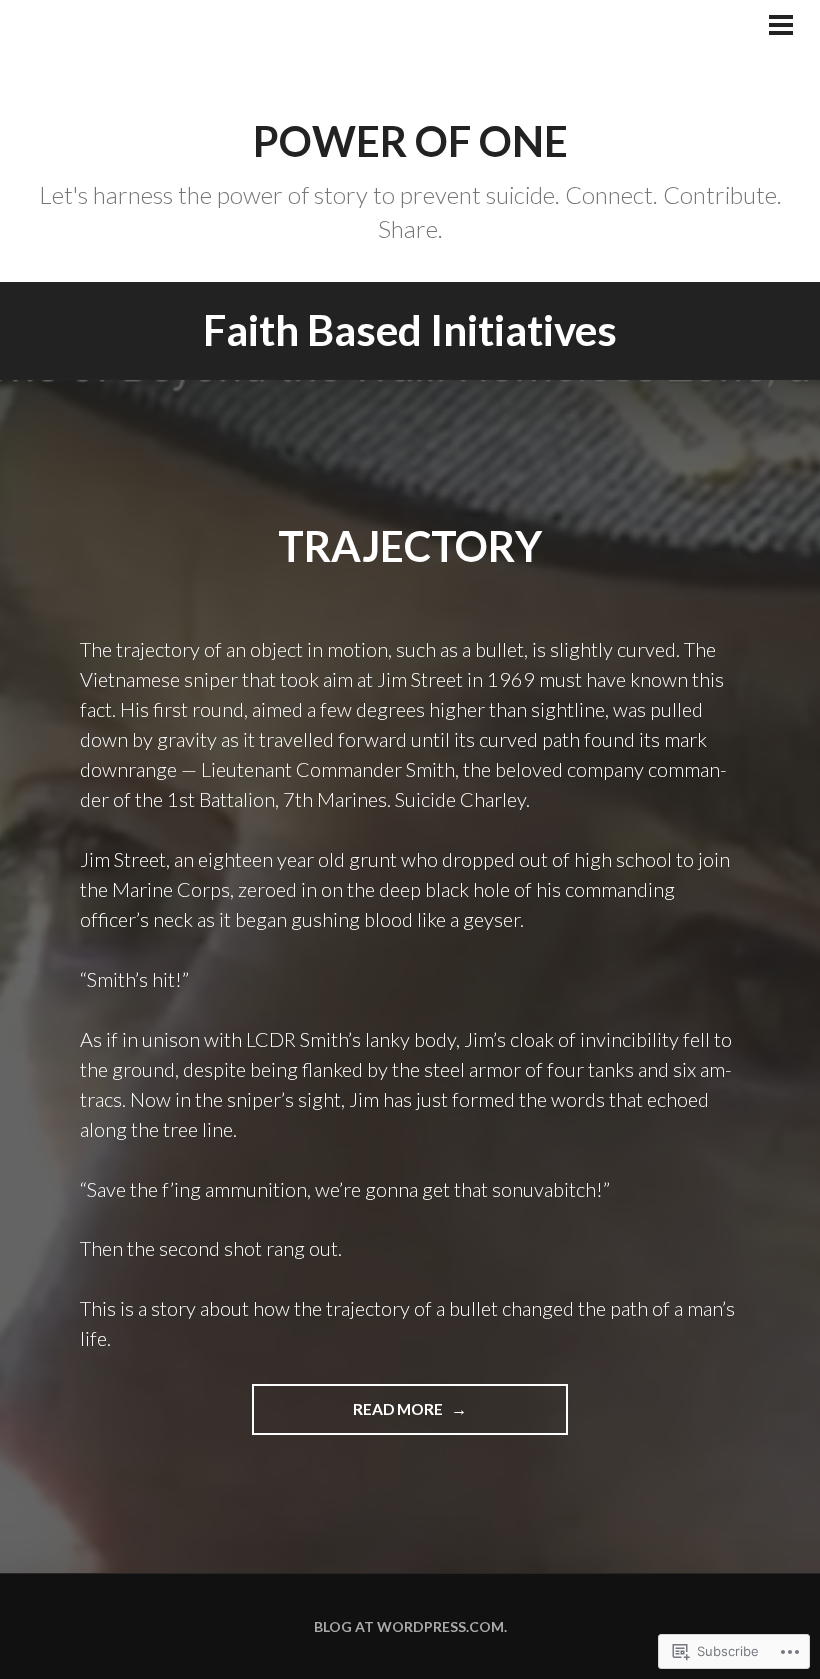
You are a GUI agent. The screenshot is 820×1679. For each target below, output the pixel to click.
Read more (349, 1408)
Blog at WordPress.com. (410, 1626)
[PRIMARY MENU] (781, 27)
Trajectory (410, 546)
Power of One (410, 141)
